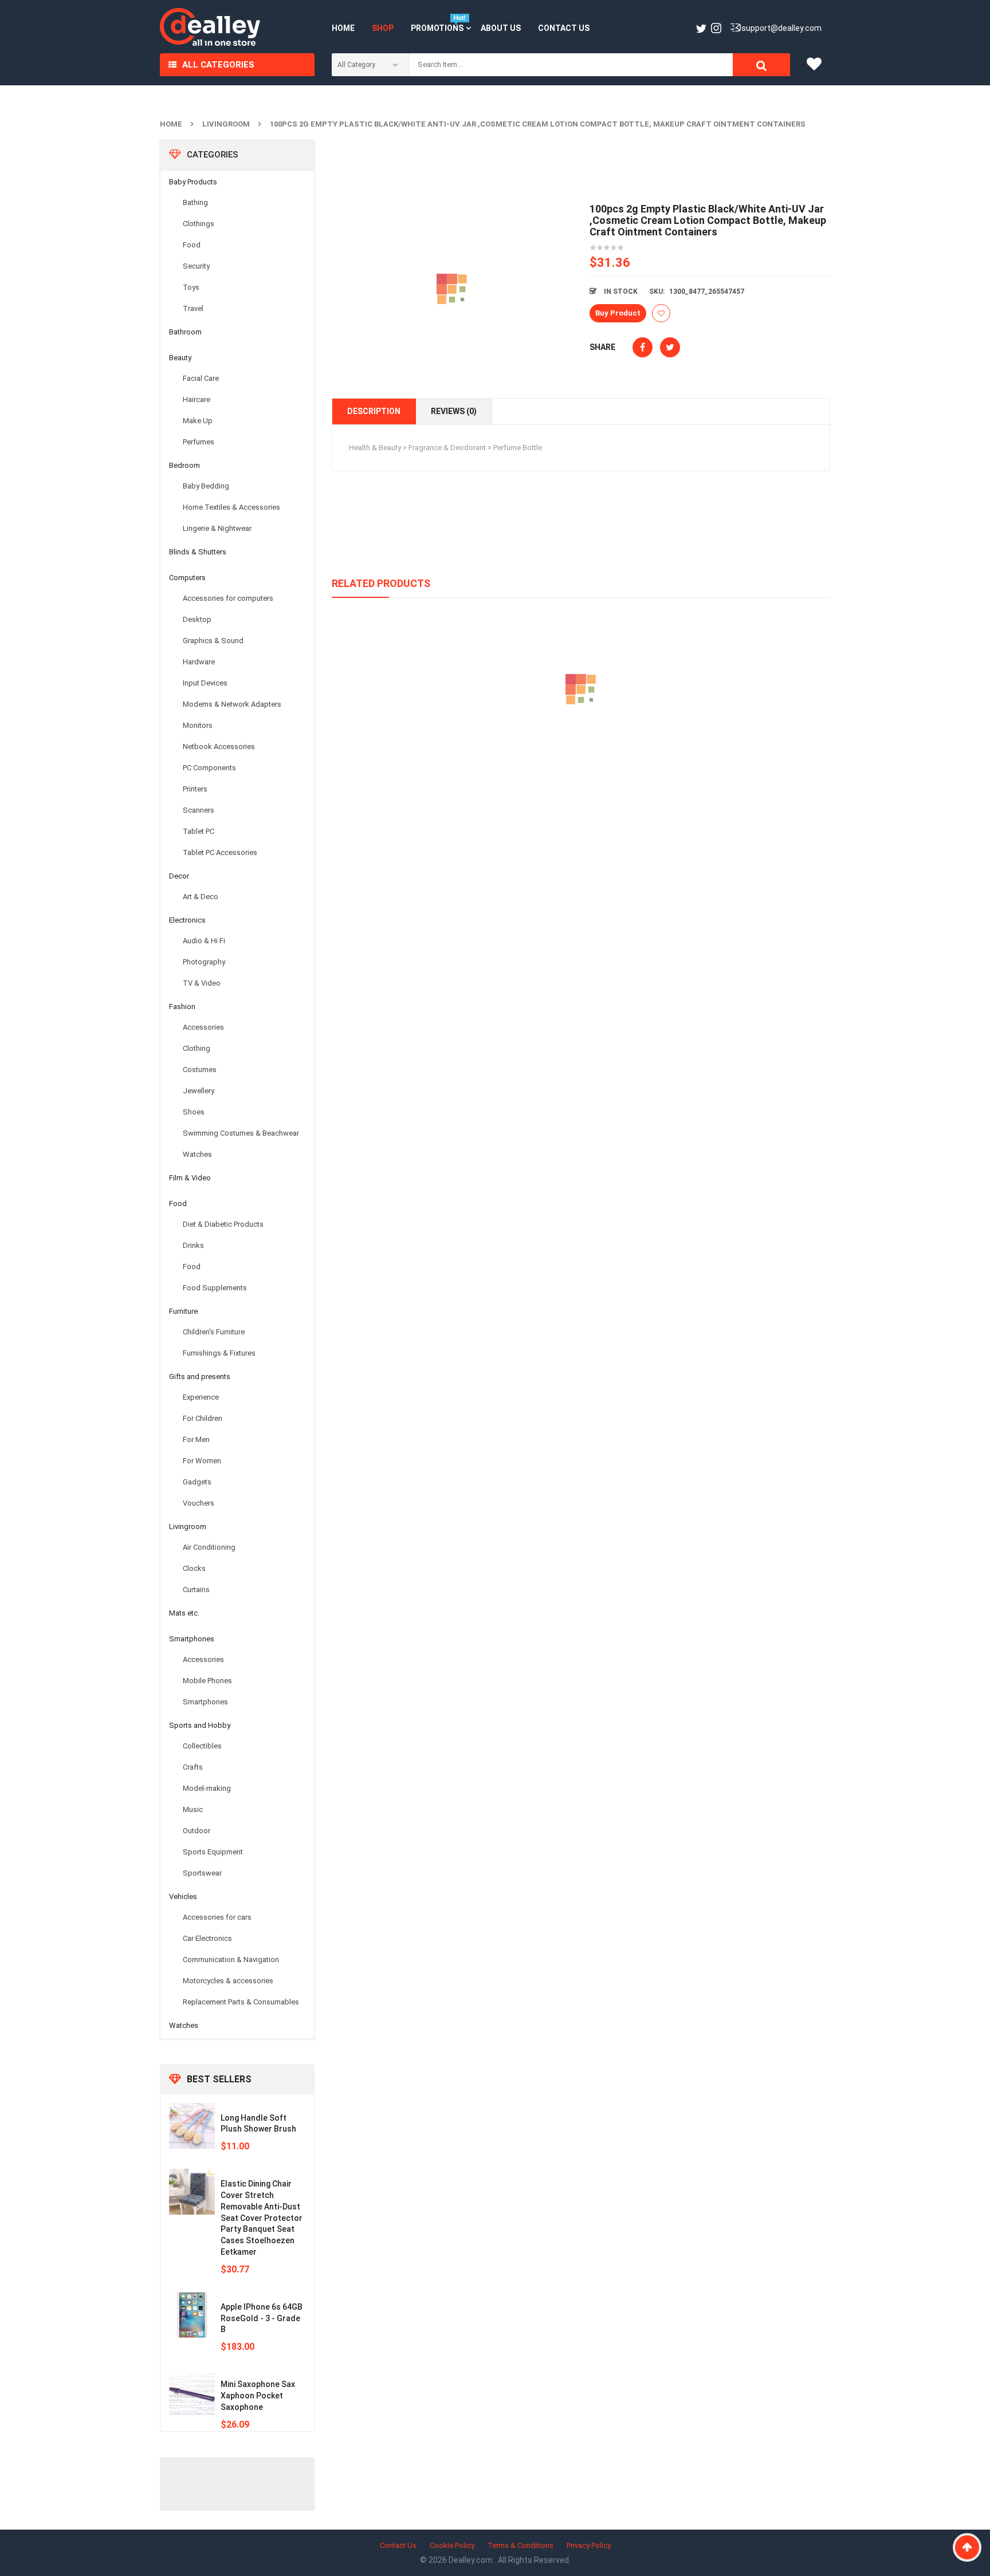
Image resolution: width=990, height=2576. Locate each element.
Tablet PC (199, 831)
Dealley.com (472, 2560)
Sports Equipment (213, 1852)
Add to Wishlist (661, 313)
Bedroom (184, 465)
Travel (193, 308)
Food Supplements (215, 1288)
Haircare (197, 399)
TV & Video (202, 983)
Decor (179, 876)
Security (196, 266)
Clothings (199, 224)
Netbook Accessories (219, 747)
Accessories (203, 1027)
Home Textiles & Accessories (231, 507)
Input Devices (205, 683)
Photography (204, 962)
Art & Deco (201, 897)
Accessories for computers (228, 598)
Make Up (198, 421)
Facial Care (201, 378)
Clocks (194, 1568)
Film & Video (190, 1178)
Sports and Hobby (200, 1725)
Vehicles (183, 1896)
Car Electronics (207, 1938)
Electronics (187, 920)
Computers (187, 578)
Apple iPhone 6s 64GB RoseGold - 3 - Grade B (262, 2318)
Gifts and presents (200, 1376)
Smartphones (192, 1639)
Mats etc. (184, 1613)
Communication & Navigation (231, 1959)
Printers (195, 789)
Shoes (194, 1112)
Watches (197, 1154)
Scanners (199, 810)
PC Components (209, 768)
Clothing (197, 1048)
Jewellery (199, 1091)
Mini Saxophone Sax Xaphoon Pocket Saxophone (258, 2396)
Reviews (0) (454, 411)
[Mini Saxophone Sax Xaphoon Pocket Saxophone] (192, 2392)
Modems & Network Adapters (232, 704)
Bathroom (185, 332)
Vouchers (199, 1503)
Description (374, 411)
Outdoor (197, 1831)
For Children (203, 1418)
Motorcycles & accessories (228, 1981)
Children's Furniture (214, 1332)
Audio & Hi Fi (204, 941)
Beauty (180, 358)
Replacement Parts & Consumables (241, 2002)
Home (171, 124)
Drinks (193, 1245)
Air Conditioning (209, 1547)
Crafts (193, 1767)
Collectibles (202, 1746)
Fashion (182, 1007)
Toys (191, 287)
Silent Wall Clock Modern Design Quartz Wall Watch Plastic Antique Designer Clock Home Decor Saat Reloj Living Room (581, 742)
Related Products (381, 583)
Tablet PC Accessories (220, 852)
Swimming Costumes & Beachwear (241, 1133)
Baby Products (193, 182)
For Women (202, 1461)
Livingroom (226, 124)
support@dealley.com (781, 28)
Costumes (200, 1070)
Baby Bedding (206, 486)
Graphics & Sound (213, 641)
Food (192, 245)
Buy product (618, 313)
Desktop (197, 619)
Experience (201, 1397)
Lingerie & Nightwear (217, 528)
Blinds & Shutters (198, 552)
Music (193, 1809)
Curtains (196, 1590)
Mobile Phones (207, 1681)
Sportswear (202, 1873)
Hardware (199, 662)
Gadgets (197, 1482)
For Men (196, 1439)
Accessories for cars (217, 1917)
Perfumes (199, 442)
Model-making (207, 1788)
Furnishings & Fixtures (219, 1353)
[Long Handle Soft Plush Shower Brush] (192, 2126)
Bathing (195, 202)
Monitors (198, 725)
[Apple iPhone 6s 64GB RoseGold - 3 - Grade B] (192, 2315)
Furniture (183, 1311)
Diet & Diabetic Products (223, 1224)
